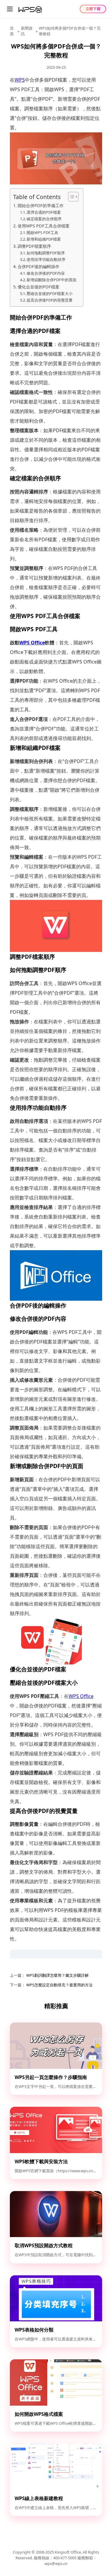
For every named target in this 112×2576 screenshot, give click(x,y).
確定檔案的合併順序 (44, 219)
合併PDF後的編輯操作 (39, 266)
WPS (20, 80)
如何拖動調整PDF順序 (46, 253)
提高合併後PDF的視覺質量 (50, 300)
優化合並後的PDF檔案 (39, 287)
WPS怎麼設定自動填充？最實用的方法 (59, 1985)
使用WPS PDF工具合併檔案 (44, 226)
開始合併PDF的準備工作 (41, 205)
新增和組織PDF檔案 (44, 239)
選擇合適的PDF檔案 (44, 212)
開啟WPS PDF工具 (42, 233)
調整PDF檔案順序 (34, 246)
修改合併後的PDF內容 (46, 273)
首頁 (12, 31)
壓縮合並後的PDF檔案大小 (50, 293)
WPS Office (32, 643)
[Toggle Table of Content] (70, 197)
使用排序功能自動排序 (46, 259)
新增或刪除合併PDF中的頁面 (52, 280)
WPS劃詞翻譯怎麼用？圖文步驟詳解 (57, 1975)
